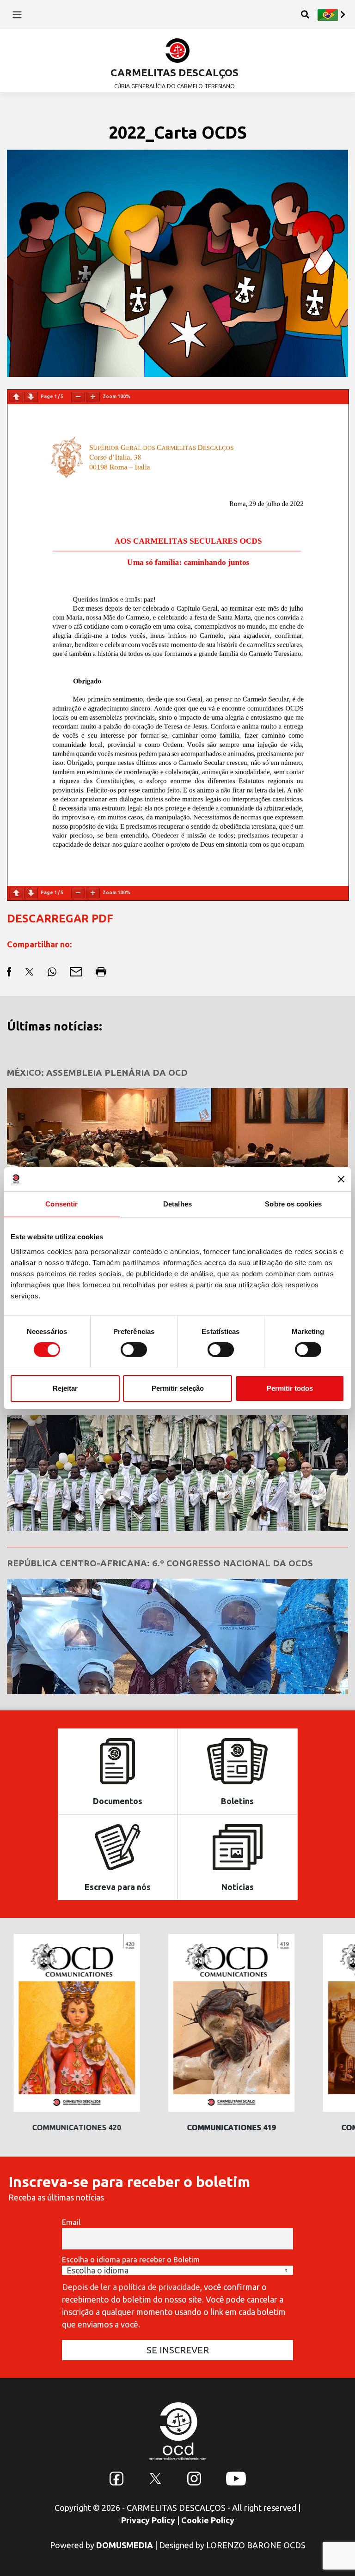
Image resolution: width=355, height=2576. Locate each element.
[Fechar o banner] (341, 1179)
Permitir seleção (178, 1388)
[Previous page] (16, 397)
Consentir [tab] (61, 1204)
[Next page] (31, 397)
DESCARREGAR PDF (60, 918)
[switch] (134, 1350)
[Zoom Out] (78, 397)
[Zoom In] (93, 397)
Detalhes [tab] (177, 1204)
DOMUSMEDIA (125, 2545)
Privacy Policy (148, 2520)
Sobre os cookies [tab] (293, 1204)
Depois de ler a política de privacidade (131, 2287)
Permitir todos (290, 1388)
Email (71, 2222)
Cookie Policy (208, 2520)
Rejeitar (65, 1388)
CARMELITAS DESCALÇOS (174, 72)
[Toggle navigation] (17, 14)
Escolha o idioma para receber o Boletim (131, 2260)
